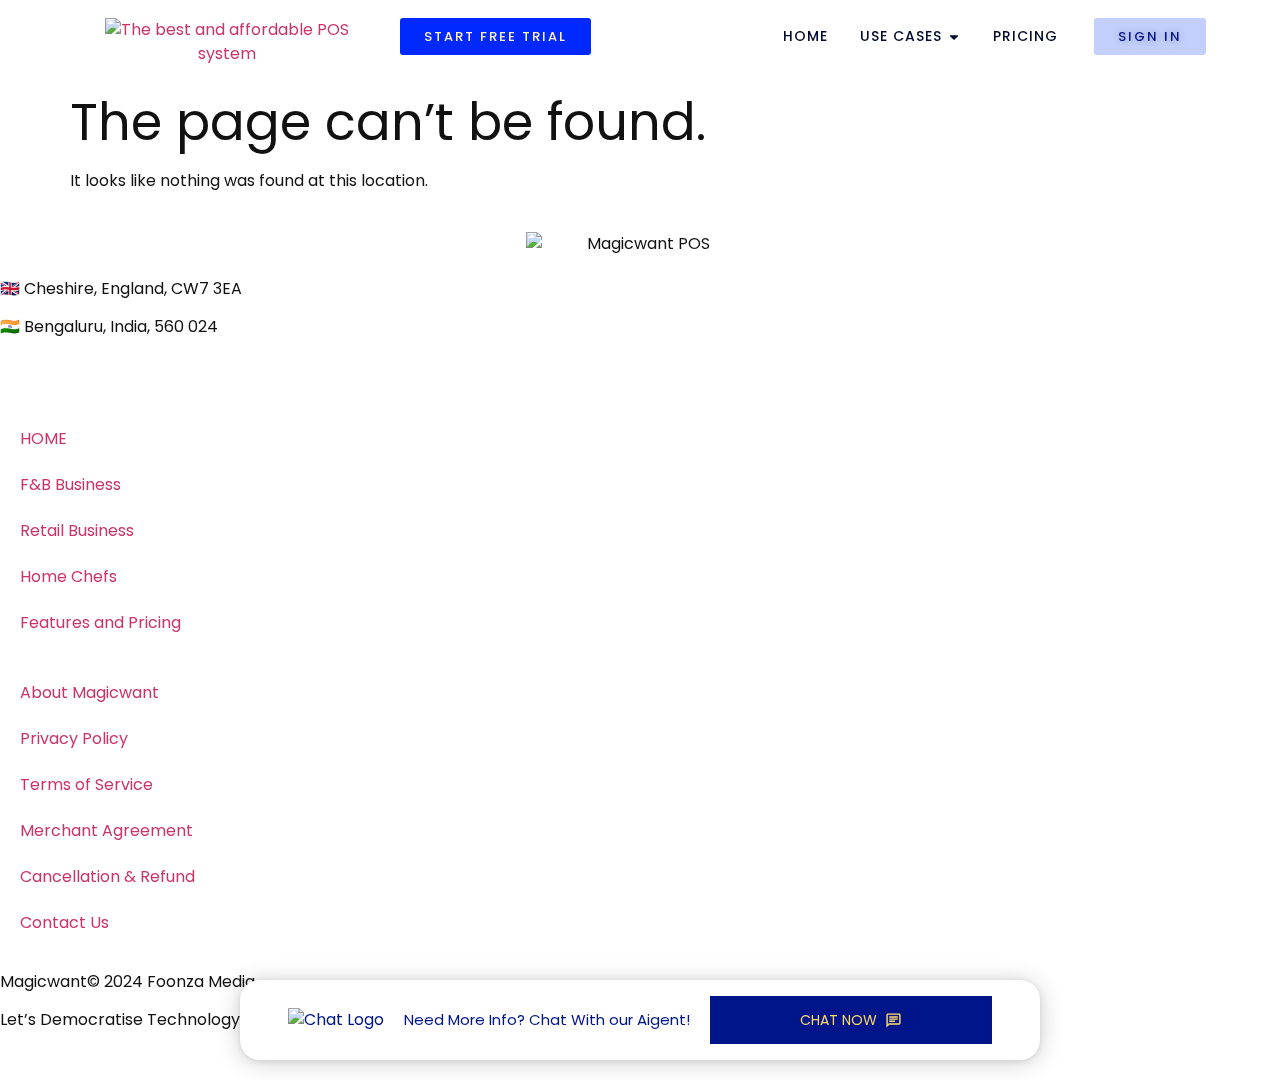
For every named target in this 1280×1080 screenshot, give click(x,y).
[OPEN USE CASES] (954, 36)
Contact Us (64, 922)
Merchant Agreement (106, 830)
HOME (43, 438)
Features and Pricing (100, 622)
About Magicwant (89, 692)
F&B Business (70, 484)
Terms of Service (86, 784)
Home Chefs (68, 576)
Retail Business (77, 530)
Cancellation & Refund (107, 876)
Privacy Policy (74, 738)
